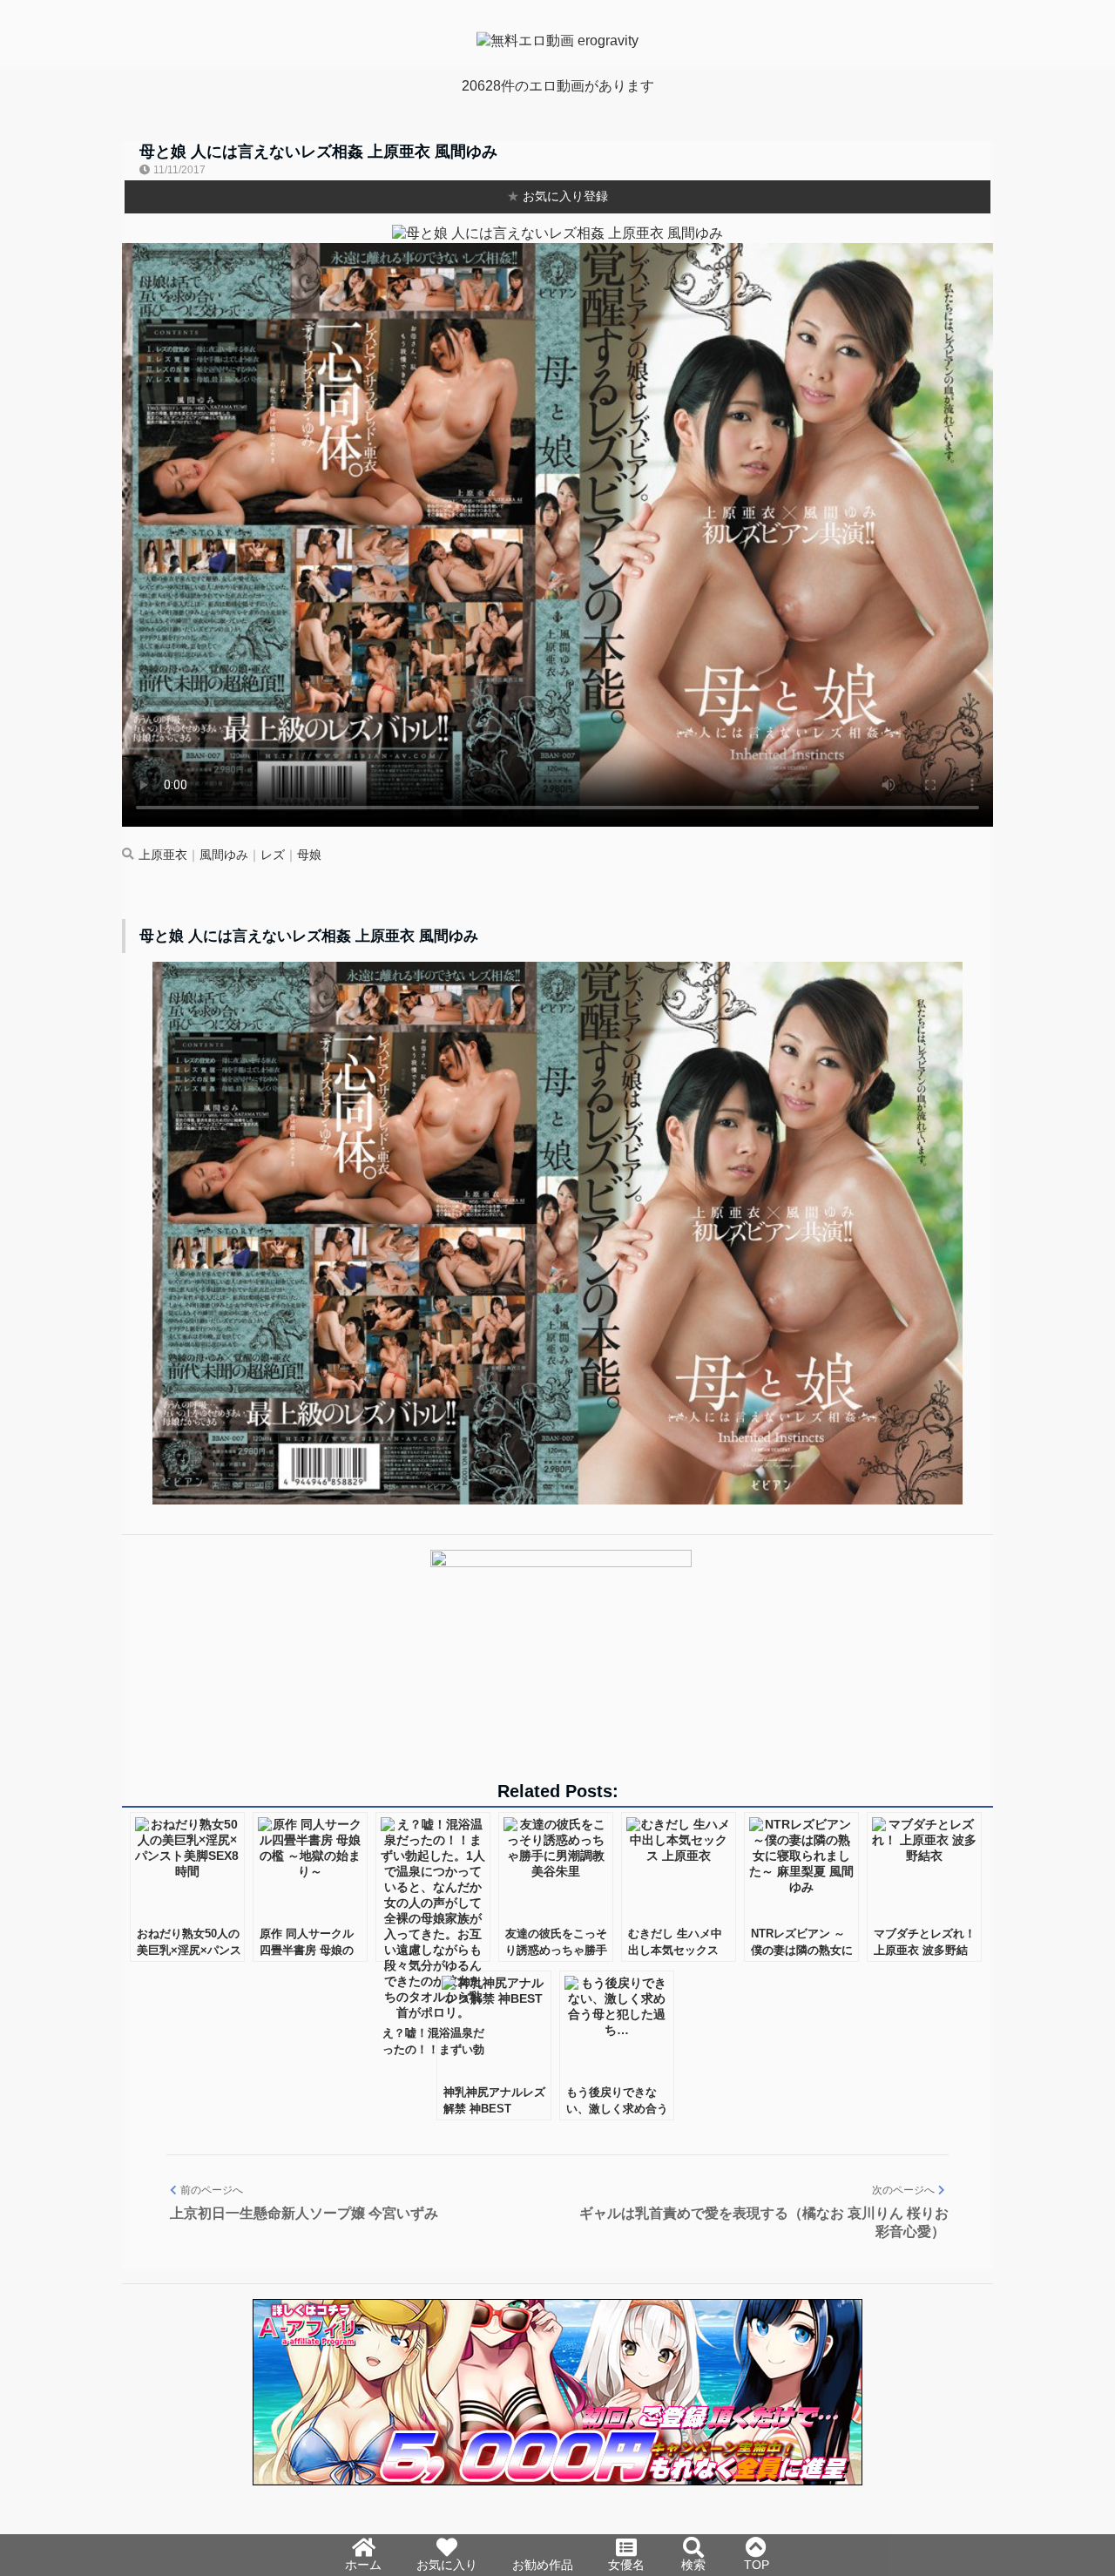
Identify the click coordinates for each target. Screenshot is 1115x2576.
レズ (273, 855)
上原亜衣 (163, 855)
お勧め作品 (543, 2565)
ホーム (363, 2565)
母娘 (309, 855)
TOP (757, 2565)
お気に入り (447, 2565)
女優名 (626, 2565)
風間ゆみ (224, 855)
